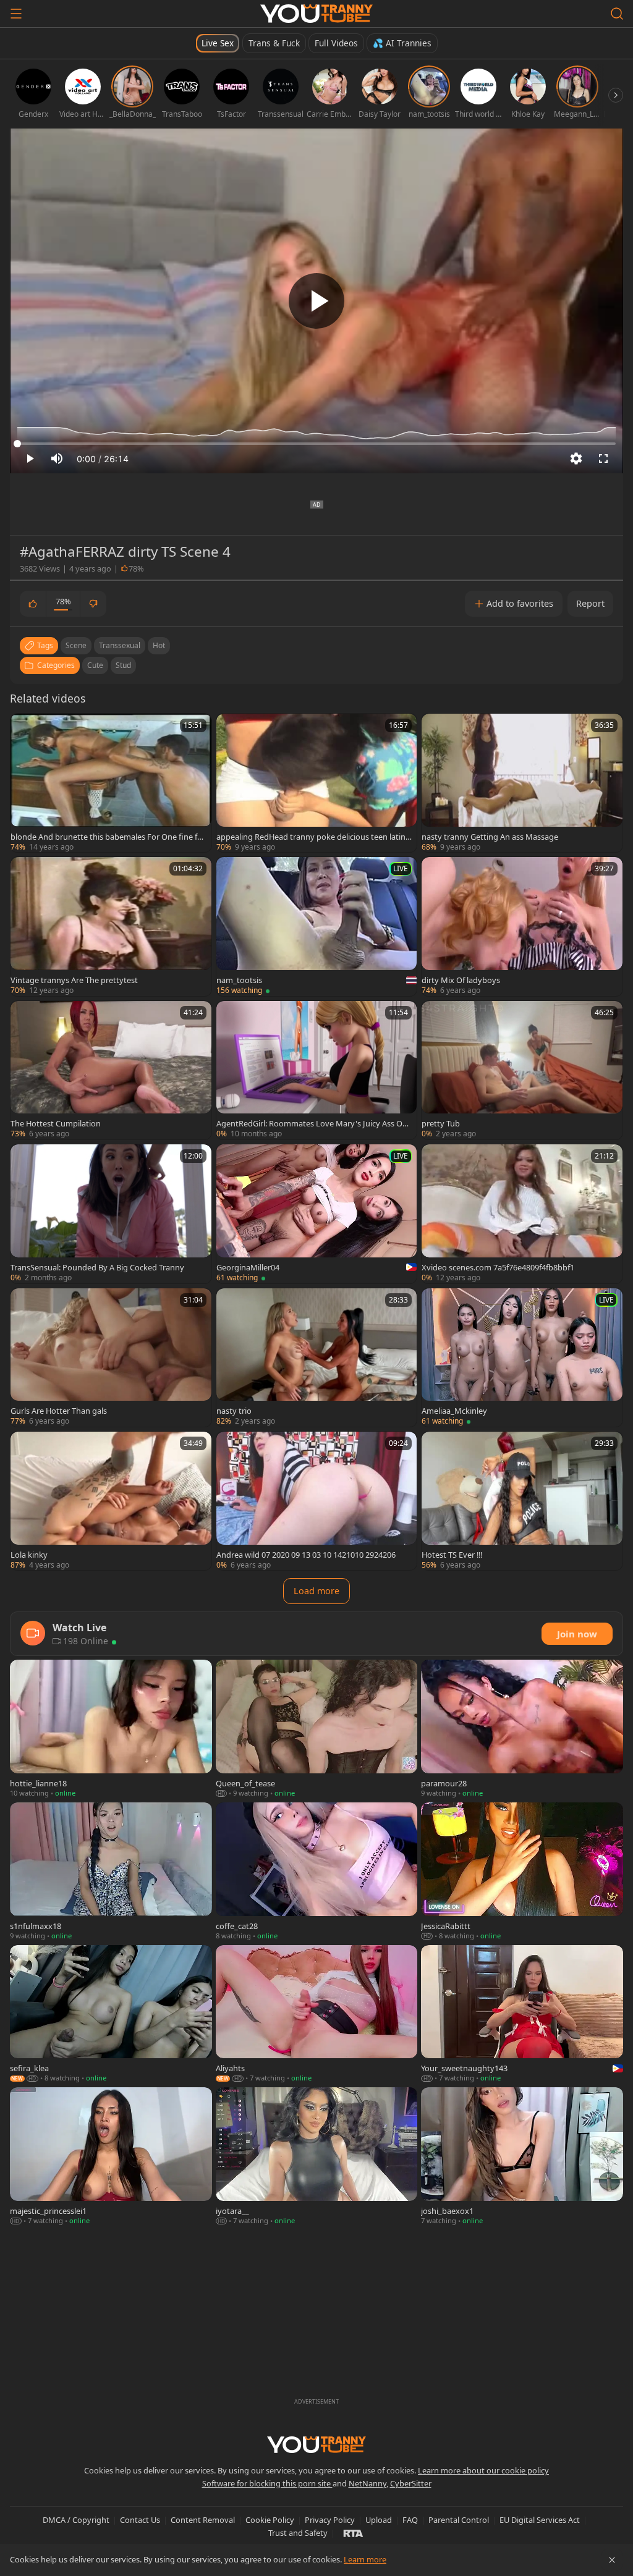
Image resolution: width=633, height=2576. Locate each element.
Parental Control (459, 2520)
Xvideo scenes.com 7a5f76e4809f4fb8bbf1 (498, 1267)
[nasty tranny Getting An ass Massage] (522, 783)
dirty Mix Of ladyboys (461, 980)
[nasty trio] (317, 1358)
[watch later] (25, 728)
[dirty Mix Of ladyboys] (522, 926)
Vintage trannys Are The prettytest (74, 980)
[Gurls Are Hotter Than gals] (111, 1358)
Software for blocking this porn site (267, 2483)
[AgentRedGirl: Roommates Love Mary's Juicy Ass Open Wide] (317, 1070)
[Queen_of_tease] (317, 1729)
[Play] (316, 301)
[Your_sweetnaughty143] (522, 2015)
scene (76, 645)
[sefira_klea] (111, 2015)
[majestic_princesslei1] (111, 2157)
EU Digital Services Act (540, 2520)
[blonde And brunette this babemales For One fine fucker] (111, 783)
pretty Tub (441, 1123)
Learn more (365, 2559)
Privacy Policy (330, 2520)
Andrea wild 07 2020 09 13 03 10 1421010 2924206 (306, 1555)
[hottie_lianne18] (111, 1729)
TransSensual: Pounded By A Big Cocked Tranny (97, 1267)
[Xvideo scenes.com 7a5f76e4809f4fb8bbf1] (522, 1214)
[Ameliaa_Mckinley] (522, 1358)
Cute (95, 665)
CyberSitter (411, 2483)
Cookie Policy (270, 2520)
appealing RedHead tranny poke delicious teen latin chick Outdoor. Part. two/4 (314, 837)
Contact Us (140, 2520)
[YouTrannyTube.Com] (316, 14)
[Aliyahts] (317, 2015)
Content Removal (203, 2520)
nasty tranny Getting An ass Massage (490, 837)
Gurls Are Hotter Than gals (59, 1411)
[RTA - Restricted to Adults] (353, 2533)
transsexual (120, 645)
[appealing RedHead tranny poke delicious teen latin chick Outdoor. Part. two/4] (317, 783)
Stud (123, 665)
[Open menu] (16, 14)
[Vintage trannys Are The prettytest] (111, 926)
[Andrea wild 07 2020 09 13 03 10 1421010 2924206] (317, 1501)
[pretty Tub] (522, 1070)
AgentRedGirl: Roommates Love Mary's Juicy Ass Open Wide (314, 1123)
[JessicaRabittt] (522, 1872)
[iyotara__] (317, 2157)
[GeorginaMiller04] (317, 1214)
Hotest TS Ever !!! (452, 1555)
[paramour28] (522, 1729)
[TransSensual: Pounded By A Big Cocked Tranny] (111, 1214)
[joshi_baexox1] (522, 2157)
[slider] (316, 444)
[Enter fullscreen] (603, 458)
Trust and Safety (298, 2533)
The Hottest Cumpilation (56, 1123)
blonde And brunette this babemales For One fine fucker (108, 837)
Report (590, 603)
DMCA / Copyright (76, 2520)
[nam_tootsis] (317, 926)
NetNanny (367, 2483)
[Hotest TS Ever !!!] (522, 1501)
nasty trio (234, 1411)
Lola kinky (29, 1555)
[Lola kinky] (111, 1501)
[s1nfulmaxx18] (111, 1872)
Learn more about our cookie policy (483, 2470)
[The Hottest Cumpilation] (111, 1070)
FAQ (410, 2520)
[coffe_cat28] (317, 1872)
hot (159, 645)
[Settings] (576, 458)
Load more (316, 1591)
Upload (379, 2520)
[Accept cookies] (612, 2560)
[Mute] (57, 458)
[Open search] (617, 14)
